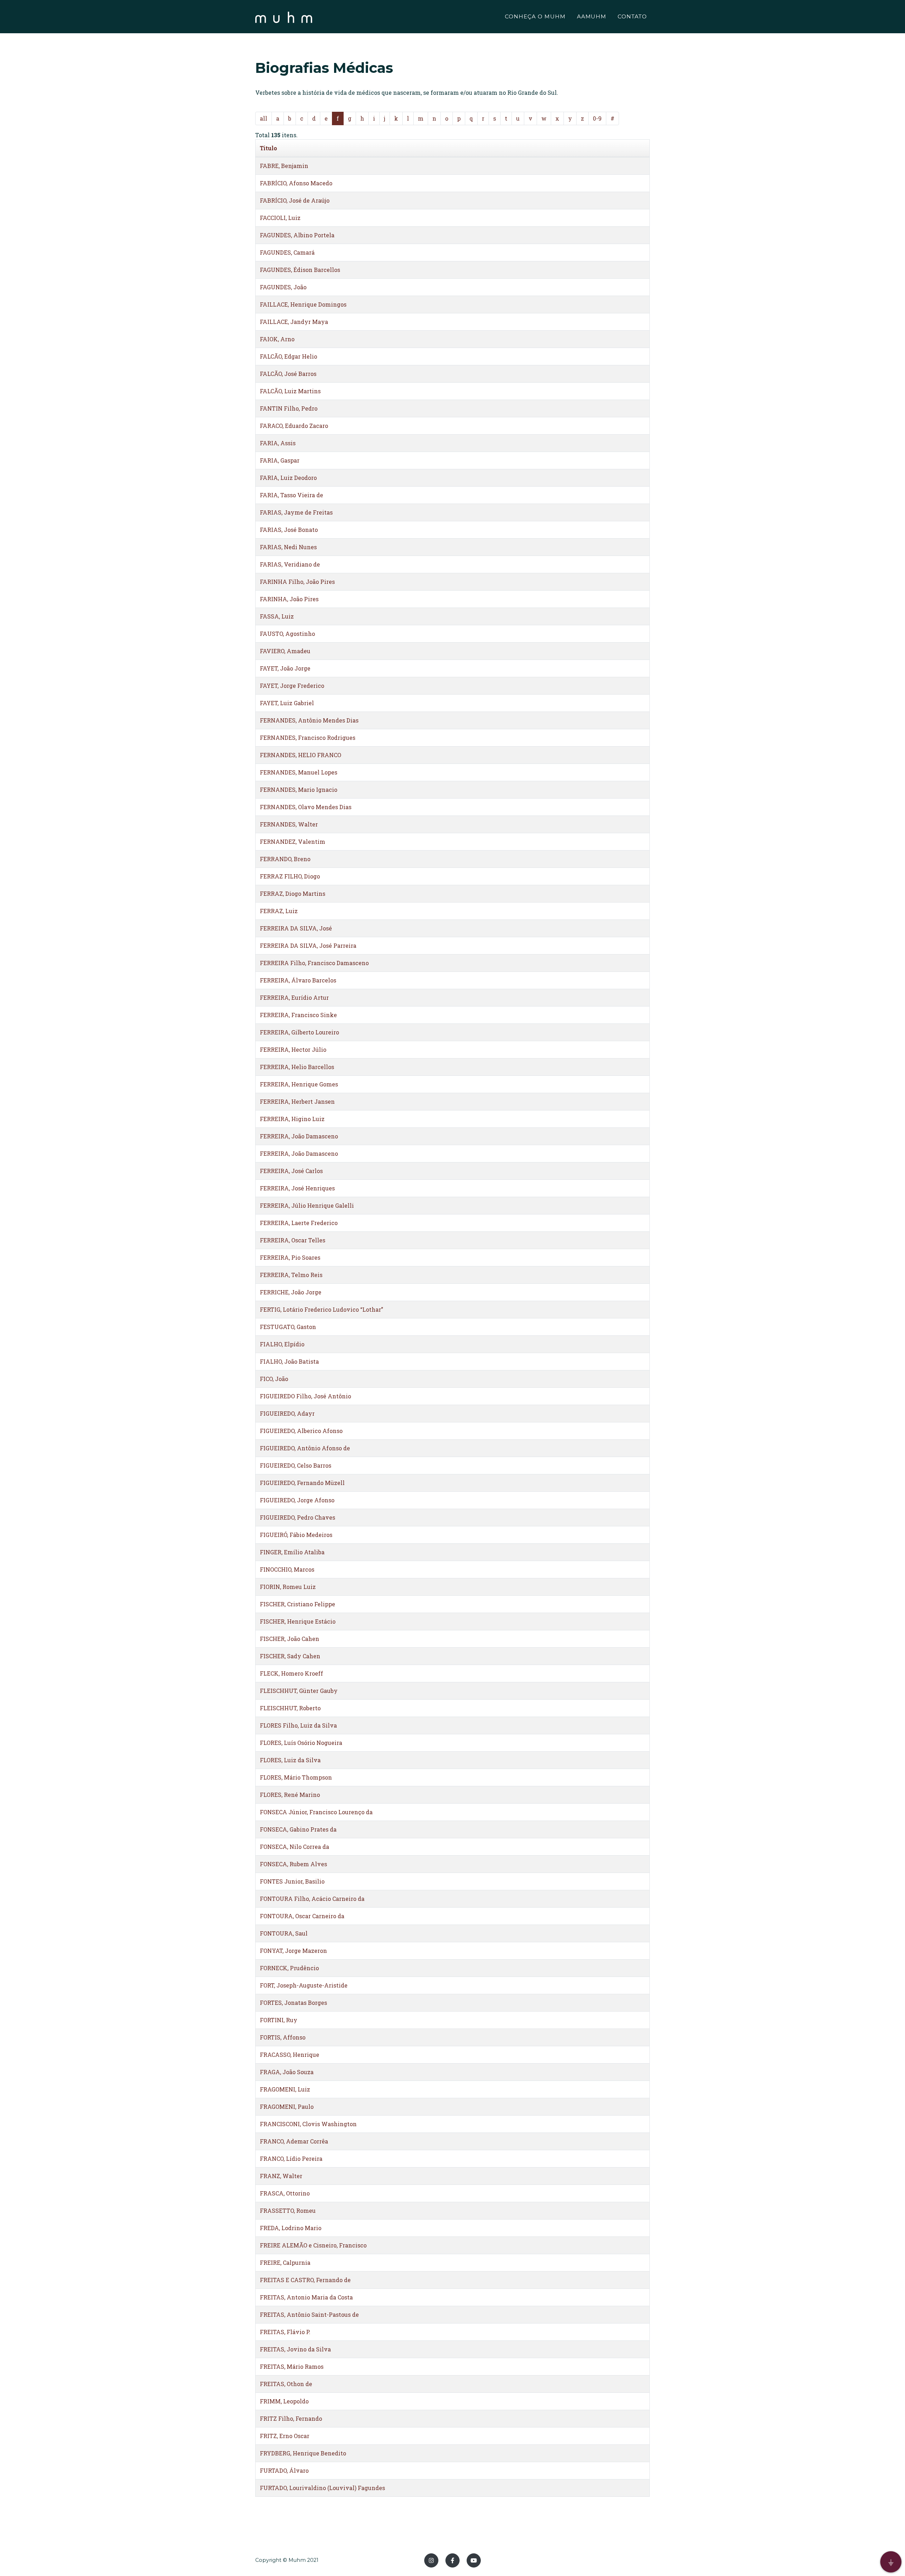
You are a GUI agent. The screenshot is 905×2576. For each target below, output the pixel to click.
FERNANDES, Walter (289, 824)
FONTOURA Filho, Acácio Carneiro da (312, 1899)
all (264, 118)
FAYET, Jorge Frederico (292, 686)
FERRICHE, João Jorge (291, 1292)
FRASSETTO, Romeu (288, 2211)
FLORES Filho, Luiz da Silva (298, 1725)
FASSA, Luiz (277, 616)
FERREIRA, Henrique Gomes (299, 1084)
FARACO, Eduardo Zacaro (294, 426)
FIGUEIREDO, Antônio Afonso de (305, 1448)
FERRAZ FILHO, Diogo (290, 876)
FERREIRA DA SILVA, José (296, 928)
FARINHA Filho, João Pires (297, 582)
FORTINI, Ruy (279, 2020)
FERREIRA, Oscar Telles (293, 1240)
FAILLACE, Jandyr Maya (294, 322)
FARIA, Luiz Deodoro (288, 478)
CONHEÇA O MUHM (535, 16)
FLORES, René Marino (290, 1795)
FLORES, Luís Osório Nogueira (301, 1743)
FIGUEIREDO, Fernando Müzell (302, 1483)
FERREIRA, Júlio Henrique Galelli (307, 1205)
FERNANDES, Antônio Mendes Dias (309, 720)
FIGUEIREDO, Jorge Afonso (297, 1500)
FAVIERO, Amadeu (285, 651)
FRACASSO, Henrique (290, 2055)
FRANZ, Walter (281, 2176)
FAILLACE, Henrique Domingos (303, 304)
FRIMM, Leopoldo (284, 2401)
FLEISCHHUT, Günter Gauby (299, 1691)
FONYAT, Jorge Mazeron (293, 1951)
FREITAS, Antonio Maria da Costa (306, 2297)
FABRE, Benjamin (284, 166)
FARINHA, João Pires (289, 599)
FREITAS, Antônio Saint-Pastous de (309, 2314)
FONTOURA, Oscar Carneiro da (302, 1916)
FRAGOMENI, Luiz (285, 2089)
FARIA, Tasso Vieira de (291, 495)
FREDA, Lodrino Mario (291, 2228)
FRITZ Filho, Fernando (291, 2418)
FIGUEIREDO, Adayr (287, 1413)
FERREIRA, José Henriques (297, 1188)
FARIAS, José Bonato (289, 530)
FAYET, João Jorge (285, 668)
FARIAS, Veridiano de (290, 564)
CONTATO (632, 16)
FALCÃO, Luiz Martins (290, 391)
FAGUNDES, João (283, 287)
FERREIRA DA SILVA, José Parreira (308, 945)
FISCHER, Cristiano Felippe (297, 1604)
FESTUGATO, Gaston (288, 1327)
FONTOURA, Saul (284, 1933)
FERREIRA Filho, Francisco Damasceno (314, 963)
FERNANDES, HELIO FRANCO (300, 755)
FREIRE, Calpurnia (285, 2262)
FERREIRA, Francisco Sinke (298, 1015)
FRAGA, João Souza (287, 2072)
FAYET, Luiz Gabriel (287, 703)
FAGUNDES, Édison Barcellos (300, 270)
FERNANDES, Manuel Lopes (299, 772)
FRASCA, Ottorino (285, 2193)
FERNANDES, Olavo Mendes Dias (306, 807)
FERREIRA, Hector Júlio (293, 1049)
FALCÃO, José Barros (288, 374)
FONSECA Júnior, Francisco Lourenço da (316, 1812)
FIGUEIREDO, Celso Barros (296, 1465)
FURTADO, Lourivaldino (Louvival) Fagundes (322, 2488)
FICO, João (274, 1379)
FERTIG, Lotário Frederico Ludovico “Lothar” (322, 1309)
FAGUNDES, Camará (287, 252)
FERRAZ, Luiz (279, 911)
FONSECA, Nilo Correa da (294, 1847)
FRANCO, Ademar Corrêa (294, 2141)
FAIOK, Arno (277, 339)
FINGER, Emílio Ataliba (292, 1552)
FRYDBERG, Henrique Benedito (303, 2453)
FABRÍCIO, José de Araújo (295, 200)
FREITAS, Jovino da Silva (295, 2349)
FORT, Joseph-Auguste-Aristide (304, 1985)
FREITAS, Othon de (286, 2384)
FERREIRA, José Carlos (291, 1171)
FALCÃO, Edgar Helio (288, 356)
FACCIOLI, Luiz (280, 218)
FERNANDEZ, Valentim (293, 842)
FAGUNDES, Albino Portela (297, 235)
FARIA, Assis (278, 443)
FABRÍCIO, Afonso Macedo (296, 183)
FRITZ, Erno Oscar (285, 2436)
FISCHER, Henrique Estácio (298, 1621)
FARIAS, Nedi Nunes (288, 547)
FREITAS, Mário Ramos (292, 2366)
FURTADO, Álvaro (284, 2470)
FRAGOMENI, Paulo (287, 2107)
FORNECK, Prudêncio (289, 1968)
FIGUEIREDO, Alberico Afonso (301, 1431)
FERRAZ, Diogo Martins (293, 894)
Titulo (268, 148)
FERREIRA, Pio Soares (290, 1257)
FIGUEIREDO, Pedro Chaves (297, 1517)
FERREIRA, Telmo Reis (291, 1275)
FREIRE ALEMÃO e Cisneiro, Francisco (313, 2245)
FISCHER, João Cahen (290, 1639)
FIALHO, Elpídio (282, 1344)
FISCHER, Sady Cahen (290, 1656)
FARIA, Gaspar (280, 460)
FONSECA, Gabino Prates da (298, 1829)
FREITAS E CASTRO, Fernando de (305, 2280)
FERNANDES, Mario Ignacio (299, 790)
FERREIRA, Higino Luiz (292, 1119)
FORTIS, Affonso (283, 2037)
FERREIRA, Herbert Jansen (297, 1101)
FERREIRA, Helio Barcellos (297, 1067)
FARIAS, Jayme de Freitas (296, 512)
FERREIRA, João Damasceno (299, 1136)
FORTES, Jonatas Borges (293, 2003)
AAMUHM (592, 16)
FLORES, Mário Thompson (296, 1777)
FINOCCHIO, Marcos (287, 1569)
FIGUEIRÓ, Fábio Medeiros (296, 1535)
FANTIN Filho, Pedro (289, 408)
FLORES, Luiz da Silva (290, 1760)
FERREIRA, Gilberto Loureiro (299, 1032)
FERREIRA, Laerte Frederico (299, 1223)
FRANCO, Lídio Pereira (291, 2159)
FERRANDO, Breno (285, 859)
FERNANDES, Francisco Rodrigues (308, 738)
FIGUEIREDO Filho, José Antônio (305, 1396)
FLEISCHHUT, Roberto (290, 1708)
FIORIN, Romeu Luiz (288, 1587)
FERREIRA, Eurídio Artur (294, 997)
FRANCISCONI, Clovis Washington (308, 2124)
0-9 (597, 118)
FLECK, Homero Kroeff (291, 1673)
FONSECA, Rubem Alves (293, 1864)
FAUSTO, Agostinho (287, 634)
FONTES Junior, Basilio (292, 1881)
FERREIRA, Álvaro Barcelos (298, 980)
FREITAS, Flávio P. (285, 2332)
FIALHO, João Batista (289, 1361)
